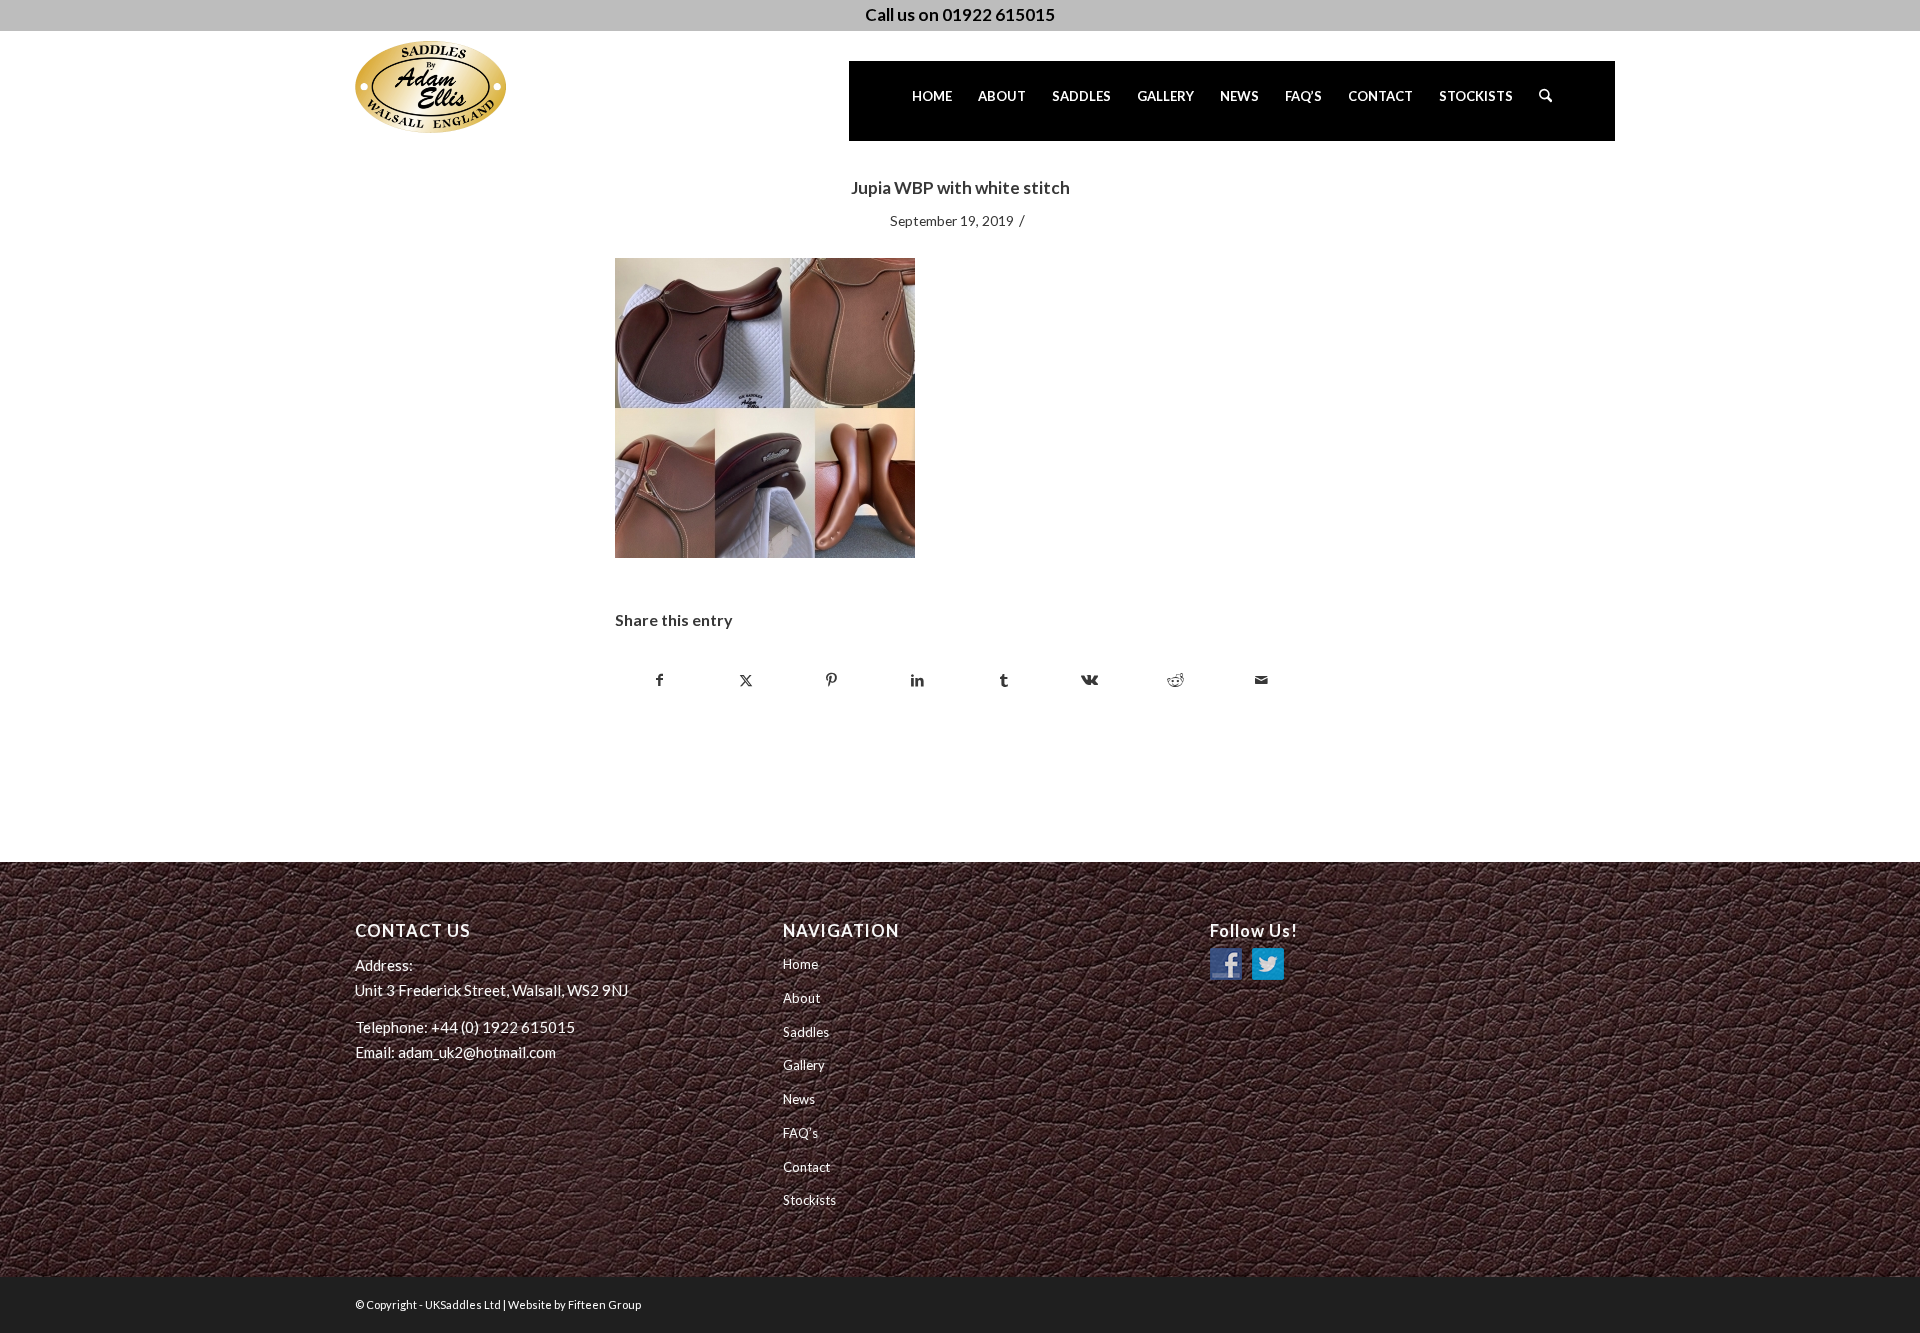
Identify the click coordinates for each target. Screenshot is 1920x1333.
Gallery (804, 1065)
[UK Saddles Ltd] (455, 87)
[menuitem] (932, 101)
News (799, 1099)
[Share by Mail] (1261, 680)
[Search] (1545, 101)
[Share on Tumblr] (1003, 680)
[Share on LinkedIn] (917, 680)
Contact (806, 1167)
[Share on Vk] (1089, 680)
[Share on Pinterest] (831, 680)
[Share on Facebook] (659, 680)
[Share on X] (745, 680)
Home (800, 964)
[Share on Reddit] (1175, 680)
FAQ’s (800, 1133)
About (801, 998)
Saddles (806, 1032)
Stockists (809, 1200)
